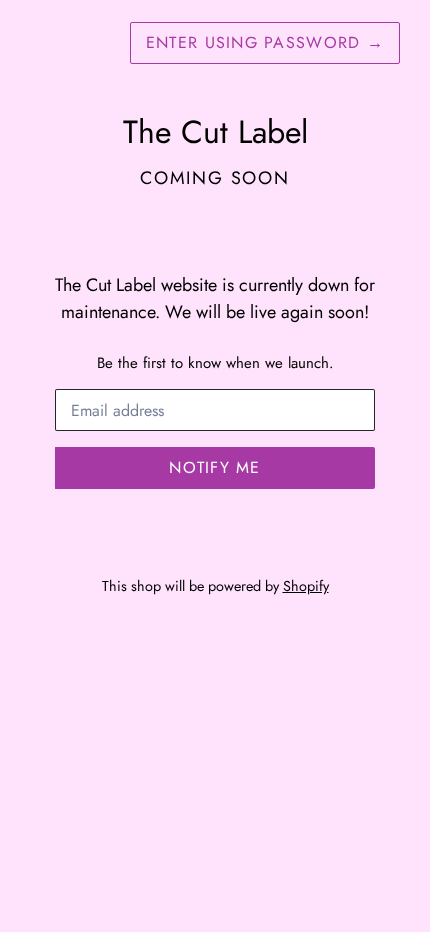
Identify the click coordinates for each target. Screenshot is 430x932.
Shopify (306, 586)
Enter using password (265, 42)
